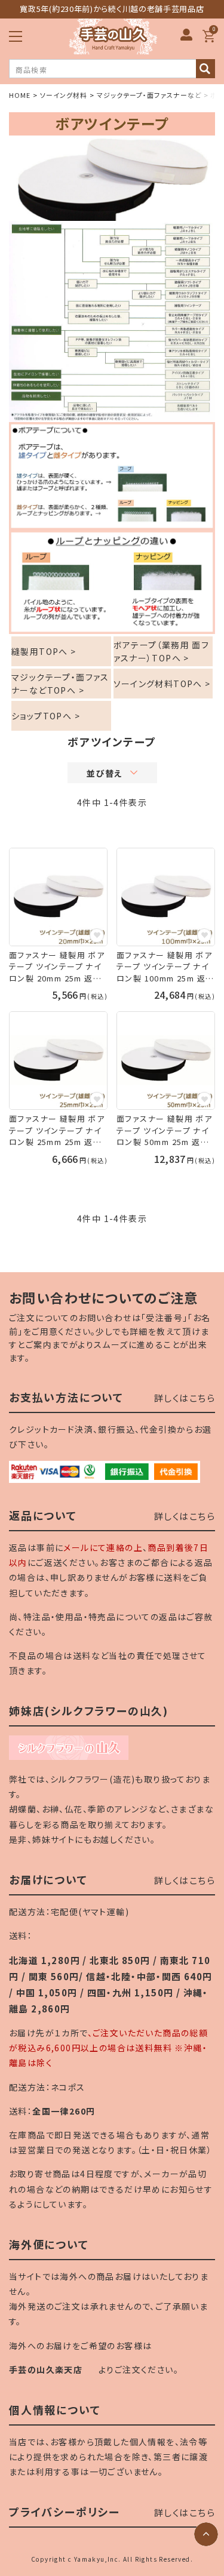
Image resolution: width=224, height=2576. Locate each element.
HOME (20, 95)
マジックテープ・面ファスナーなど (149, 95)
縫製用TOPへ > (44, 651)
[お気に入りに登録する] (97, 935)
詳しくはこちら (185, 1398)
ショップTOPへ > (46, 716)
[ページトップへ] (206, 2534)
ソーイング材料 (64, 95)
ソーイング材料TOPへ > (162, 684)
